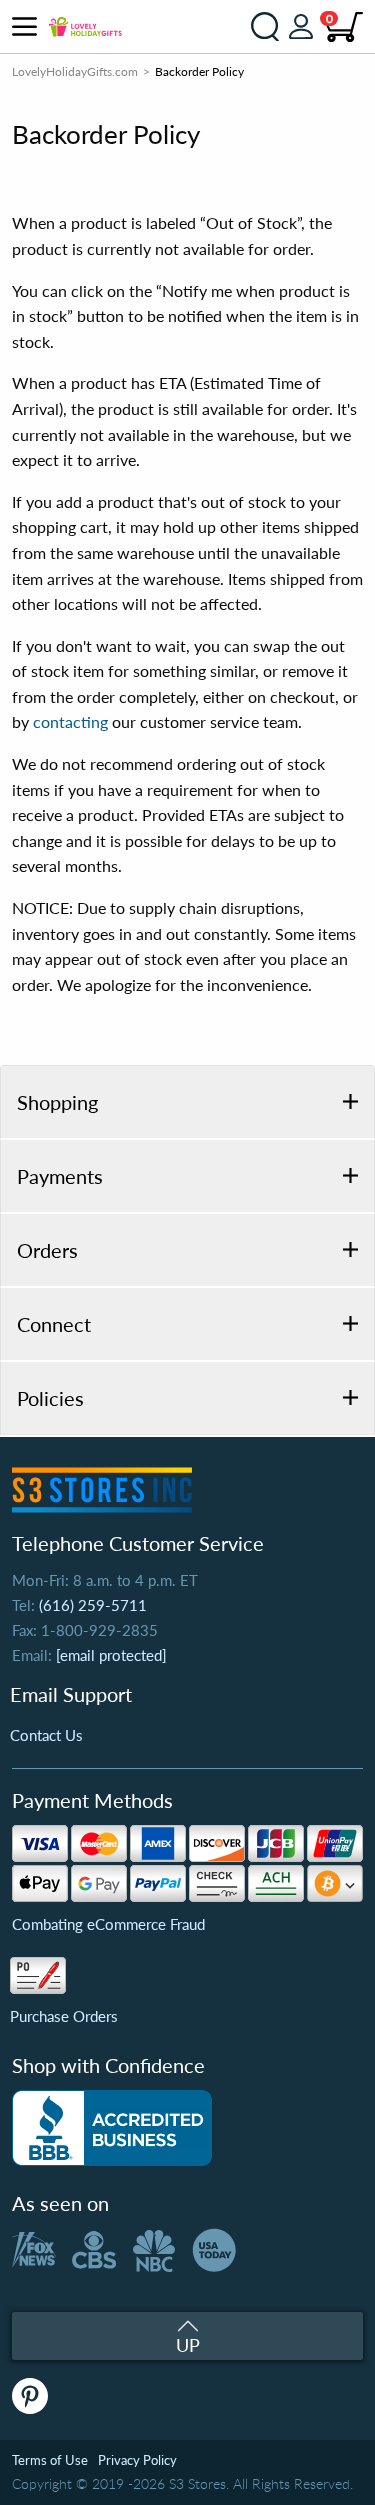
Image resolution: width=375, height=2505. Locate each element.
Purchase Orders (64, 2016)
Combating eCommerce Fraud (108, 1924)
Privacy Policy (137, 2460)
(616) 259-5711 (93, 1605)
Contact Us (46, 1735)
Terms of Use (50, 2460)
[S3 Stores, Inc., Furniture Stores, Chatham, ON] (112, 2128)
